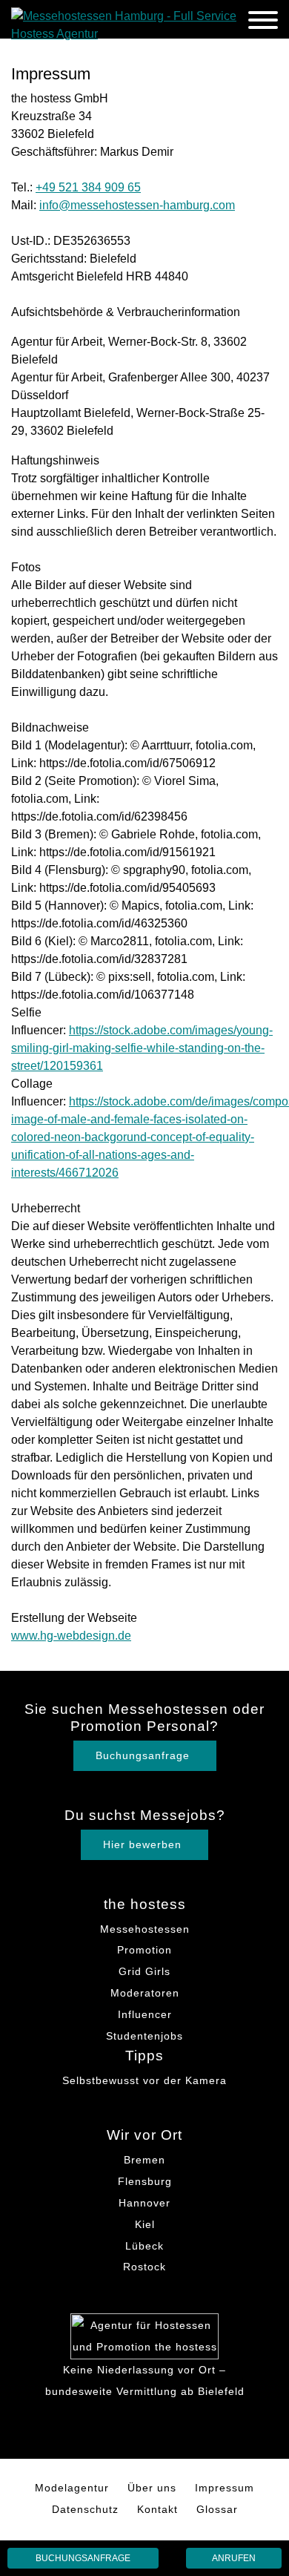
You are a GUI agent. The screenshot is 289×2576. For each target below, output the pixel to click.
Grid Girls (144, 1971)
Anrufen (234, 2558)
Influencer (145, 2014)
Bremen (144, 2160)
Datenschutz (85, 2509)
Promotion (144, 1950)
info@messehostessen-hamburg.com (137, 205)
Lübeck (144, 2246)
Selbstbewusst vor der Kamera (144, 2080)
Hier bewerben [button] (142, 1844)
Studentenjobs (144, 2036)
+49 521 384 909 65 (88, 187)
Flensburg (145, 2181)
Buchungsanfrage (83, 2558)
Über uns (152, 2488)
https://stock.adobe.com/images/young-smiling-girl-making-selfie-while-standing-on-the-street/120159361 (142, 1048)
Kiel (145, 2224)
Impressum (225, 2488)
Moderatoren (145, 1993)
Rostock (144, 2267)
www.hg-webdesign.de (71, 1636)
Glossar (217, 2509)
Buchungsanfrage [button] (143, 1755)
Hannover (144, 2203)
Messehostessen (145, 1929)
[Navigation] (263, 23)
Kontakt (157, 2509)
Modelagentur (72, 2488)
